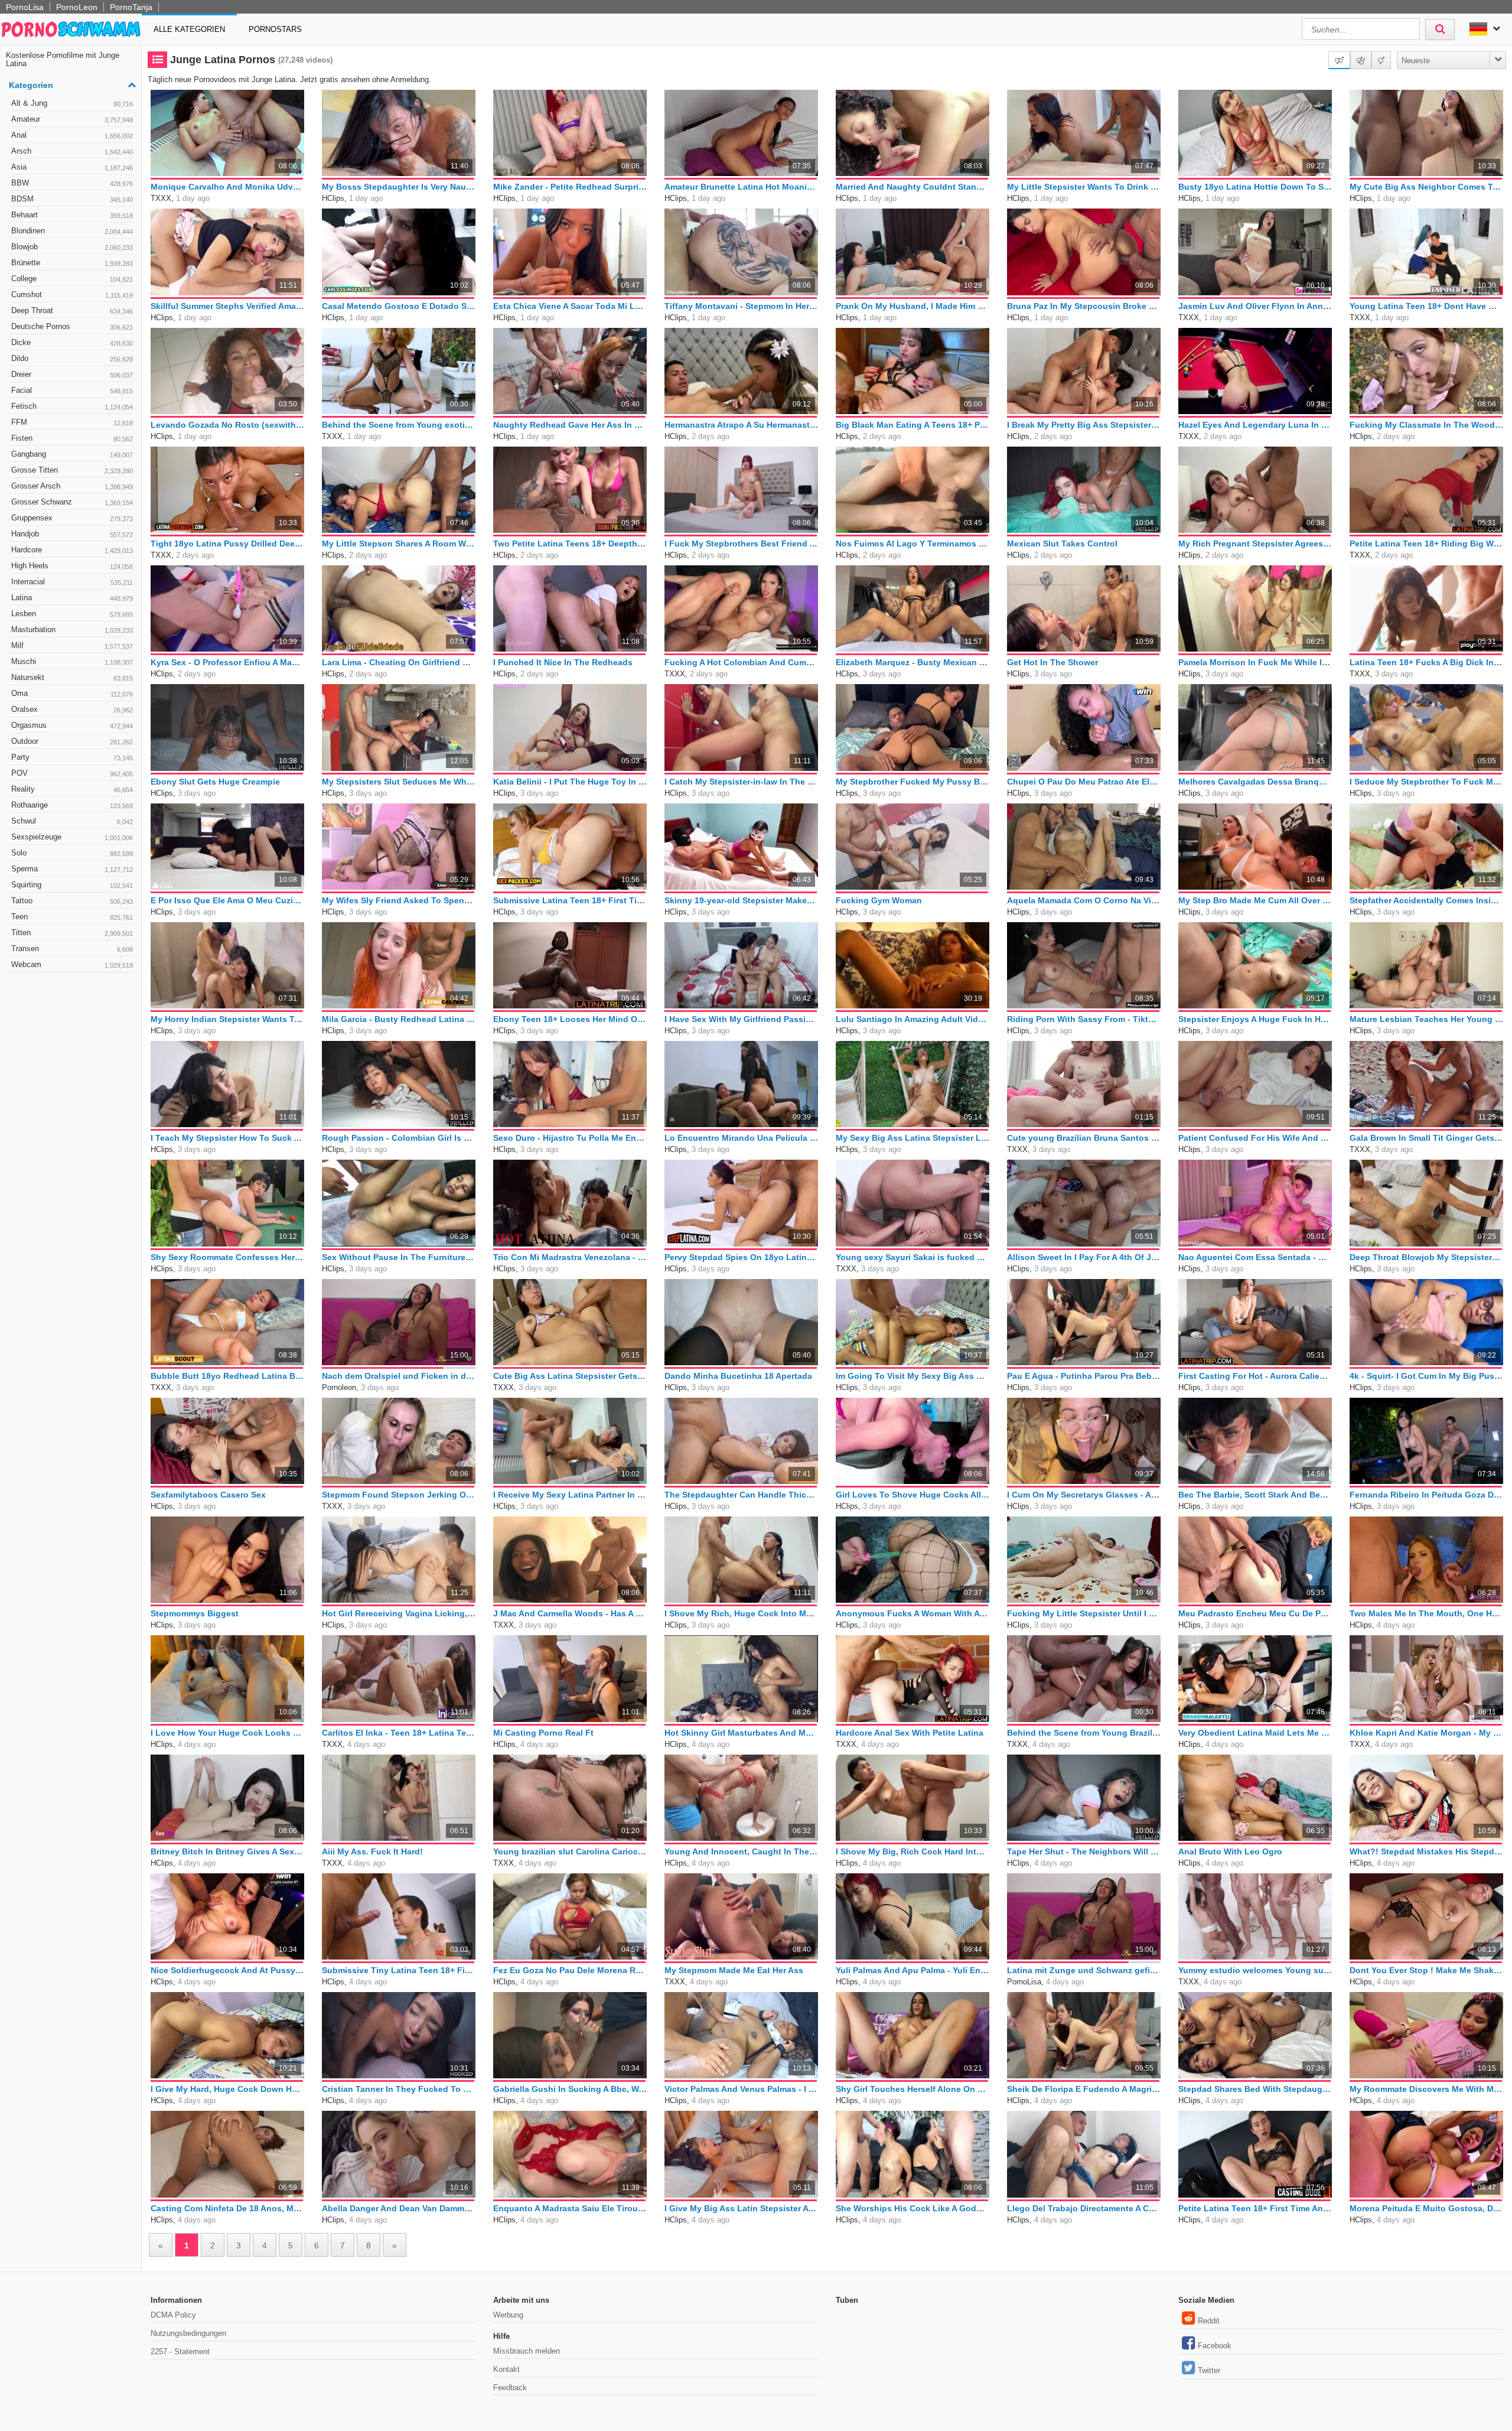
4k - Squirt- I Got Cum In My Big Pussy (1426, 1376)
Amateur (72, 119)
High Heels (72, 566)
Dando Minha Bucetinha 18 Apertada (738, 1376)
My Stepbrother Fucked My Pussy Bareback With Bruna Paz (913, 782)
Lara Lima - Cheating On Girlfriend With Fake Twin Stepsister (399, 662)
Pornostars (275, 29)
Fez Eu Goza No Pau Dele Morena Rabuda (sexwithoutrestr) (570, 1970)
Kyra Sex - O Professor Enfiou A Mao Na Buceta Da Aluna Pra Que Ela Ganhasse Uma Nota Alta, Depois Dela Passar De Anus (227, 662)
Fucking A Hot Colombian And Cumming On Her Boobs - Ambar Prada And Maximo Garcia (741, 662)
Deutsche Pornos (72, 326)
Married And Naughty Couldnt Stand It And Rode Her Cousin (913, 187)
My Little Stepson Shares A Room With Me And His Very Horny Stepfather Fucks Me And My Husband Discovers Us (399, 544)
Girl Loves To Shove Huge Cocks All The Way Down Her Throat (913, 1495)
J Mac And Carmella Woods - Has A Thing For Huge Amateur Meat (570, 1613)
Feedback (510, 2388)
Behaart (72, 215)
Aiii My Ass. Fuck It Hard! (372, 1851)
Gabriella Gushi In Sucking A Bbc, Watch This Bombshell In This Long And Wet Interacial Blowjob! (570, 2089)
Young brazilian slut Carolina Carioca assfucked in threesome (570, 1851)
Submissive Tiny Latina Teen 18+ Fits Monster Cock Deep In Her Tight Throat (399, 1970)
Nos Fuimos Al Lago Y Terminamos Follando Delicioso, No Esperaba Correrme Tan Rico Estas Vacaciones (913, 544)
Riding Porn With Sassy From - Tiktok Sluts (1084, 1019)
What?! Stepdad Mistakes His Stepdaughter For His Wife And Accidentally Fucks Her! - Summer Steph (1426, 1851)
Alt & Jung (72, 103)
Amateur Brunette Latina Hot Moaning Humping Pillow (741, 187)
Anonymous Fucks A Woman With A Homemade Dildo (913, 1613)
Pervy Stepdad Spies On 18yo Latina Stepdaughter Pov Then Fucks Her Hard (741, 1257)
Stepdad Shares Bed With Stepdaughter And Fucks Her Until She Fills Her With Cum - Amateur (1255, 2089)
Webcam (72, 964)
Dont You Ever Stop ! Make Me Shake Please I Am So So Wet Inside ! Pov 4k (1426, 1970)
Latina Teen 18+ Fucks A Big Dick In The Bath (1426, 662)
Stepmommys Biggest (195, 1613)
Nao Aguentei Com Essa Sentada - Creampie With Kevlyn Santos (1255, 1257)
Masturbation (72, 629)
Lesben (72, 614)
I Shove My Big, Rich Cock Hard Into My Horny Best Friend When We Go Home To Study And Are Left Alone (913, 1851)
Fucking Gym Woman (879, 900)
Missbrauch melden (527, 2351)
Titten (72, 933)
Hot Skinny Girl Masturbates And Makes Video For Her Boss (741, 1733)
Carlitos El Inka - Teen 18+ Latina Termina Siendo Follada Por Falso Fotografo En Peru (399, 1733)
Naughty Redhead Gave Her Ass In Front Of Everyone (570, 425)
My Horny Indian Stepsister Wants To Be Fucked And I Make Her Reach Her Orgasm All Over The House (227, 1019)
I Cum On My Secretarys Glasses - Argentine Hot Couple (1084, 1495)
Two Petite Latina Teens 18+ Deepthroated (570, 544)
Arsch (72, 151)
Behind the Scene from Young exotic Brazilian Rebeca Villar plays (399, 425)
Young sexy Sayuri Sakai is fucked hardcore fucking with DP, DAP (913, 1257)
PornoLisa (25, 7)
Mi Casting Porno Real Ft (543, 1733)
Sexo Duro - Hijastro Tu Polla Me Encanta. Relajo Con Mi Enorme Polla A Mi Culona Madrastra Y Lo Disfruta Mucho (570, 1138)
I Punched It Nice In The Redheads (563, 662)
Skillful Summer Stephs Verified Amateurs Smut (227, 306)
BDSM (72, 199)
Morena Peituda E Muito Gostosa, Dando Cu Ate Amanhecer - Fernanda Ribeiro (1426, 2208)
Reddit (1209, 2321)
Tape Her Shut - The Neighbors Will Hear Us (1084, 1851)
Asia (72, 167)
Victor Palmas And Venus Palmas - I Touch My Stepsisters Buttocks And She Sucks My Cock (741, 2089)
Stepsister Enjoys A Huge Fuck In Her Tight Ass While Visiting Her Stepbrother (1255, 1019)
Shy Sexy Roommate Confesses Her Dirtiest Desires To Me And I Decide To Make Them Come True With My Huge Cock (227, 1257)
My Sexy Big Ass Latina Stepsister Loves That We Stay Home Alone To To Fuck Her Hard (913, 1138)
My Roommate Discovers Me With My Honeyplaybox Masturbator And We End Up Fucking (1426, 2089)
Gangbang (72, 454)
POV (72, 773)
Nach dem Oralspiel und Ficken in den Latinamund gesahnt (399, 1376)
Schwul (72, 821)
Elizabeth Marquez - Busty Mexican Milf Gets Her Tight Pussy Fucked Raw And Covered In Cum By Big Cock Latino (913, 662)
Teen (72, 917)
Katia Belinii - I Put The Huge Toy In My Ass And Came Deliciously (570, 782)
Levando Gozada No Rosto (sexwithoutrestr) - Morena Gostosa (227, 425)
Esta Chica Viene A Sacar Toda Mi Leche (570, 306)
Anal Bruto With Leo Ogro (1230, 1851)
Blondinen (72, 231)
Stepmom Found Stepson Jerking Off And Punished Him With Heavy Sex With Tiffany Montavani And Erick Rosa (399, 1495)
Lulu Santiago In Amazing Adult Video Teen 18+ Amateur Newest (913, 1019)
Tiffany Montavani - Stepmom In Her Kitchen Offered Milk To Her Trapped (741, 306)
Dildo (72, 358)
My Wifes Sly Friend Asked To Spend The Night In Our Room (399, 900)
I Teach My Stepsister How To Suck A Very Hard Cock (227, 1138)
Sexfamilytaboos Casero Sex (208, 1495)
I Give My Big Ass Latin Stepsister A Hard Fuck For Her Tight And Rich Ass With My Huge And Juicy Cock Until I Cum (741, 2208)
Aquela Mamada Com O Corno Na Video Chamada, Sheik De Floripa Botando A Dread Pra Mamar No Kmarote (1084, 900)
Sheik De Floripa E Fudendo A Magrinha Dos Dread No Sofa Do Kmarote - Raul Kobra (1084, 2089)
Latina (72, 598)
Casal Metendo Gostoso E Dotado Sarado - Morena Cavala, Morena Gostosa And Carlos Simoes (399, 306)
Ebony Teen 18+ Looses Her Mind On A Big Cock (570, 1019)
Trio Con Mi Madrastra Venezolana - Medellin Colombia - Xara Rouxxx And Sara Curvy (570, 1257)
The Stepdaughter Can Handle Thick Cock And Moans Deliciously (741, 1495)
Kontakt (506, 2369)
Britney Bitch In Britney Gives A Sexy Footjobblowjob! (227, 1851)
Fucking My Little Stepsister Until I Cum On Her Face (1084, 1613)
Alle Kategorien (189, 29)
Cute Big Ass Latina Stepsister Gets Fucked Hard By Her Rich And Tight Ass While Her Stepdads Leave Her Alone (570, 1376)
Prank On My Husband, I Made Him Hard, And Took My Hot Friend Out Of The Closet (913, 306)
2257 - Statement (180, 2352)
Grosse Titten (72, 470)
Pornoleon (339, 1387)
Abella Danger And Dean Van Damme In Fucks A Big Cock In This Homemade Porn (399, 2208)
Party (72, 757)
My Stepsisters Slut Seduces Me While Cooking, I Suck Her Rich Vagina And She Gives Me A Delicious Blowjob (399, 782)
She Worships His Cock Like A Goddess (913, 2208)
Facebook (1215, 2346)
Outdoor (72, 741)
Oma (72, 693)
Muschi (72, 661)
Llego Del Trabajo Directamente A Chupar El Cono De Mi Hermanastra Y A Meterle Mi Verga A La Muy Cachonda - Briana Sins (1084, 2208)
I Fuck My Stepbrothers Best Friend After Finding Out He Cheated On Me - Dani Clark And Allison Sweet (741, 544)
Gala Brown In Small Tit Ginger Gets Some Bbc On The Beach (1426, 1138)
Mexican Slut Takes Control (1062, 544)
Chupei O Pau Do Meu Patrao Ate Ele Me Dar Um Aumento (1084, 782)
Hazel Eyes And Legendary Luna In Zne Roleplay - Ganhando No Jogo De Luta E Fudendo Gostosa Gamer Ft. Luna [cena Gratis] (1255, 425)
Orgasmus (72, 725)
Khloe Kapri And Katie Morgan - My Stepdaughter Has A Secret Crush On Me (1426, 1733)
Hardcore (72, 550)
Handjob (72, 534)
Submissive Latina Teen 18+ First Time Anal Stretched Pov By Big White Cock (570, 900)
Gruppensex (72, 518)
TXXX (161, 198)
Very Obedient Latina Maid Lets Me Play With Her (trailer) (1255, 1733)
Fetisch (72, 406)
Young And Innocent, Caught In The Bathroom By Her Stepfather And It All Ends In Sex (741, 1851)
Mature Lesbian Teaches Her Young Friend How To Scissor (1426, 1019)
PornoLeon (77, 7)
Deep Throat (72, 310)
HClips (333, 198)
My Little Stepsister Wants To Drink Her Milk (1084, 187)
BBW (72, 183)
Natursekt (72, 677)
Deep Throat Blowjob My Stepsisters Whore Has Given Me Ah (1426, 1257)
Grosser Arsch (72, 486)
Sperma (72, 869)
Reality (72, 789)
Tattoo (72, 901)
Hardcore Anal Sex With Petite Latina (910, 1733)
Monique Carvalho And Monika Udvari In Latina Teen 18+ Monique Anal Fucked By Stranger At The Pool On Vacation (227, 187)
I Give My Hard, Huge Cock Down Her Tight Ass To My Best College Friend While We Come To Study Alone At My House (227, 2089)
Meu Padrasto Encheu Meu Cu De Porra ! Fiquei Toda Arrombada (1255, 1613)
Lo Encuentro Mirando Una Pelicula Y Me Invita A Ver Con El (741, 1138)
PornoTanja (131, 7)
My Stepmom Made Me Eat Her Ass (734, 1970)
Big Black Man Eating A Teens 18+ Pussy (913, 425)
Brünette (72, 263)
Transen (72, 948)
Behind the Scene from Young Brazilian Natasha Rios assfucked (1084, 1733)
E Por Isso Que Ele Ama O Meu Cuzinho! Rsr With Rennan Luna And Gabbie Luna (227, 900)
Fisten (72, 438)
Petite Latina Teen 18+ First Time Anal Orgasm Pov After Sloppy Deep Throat (1255, 2208)
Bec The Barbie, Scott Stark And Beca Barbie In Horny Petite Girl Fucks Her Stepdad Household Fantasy (1255, 1495)
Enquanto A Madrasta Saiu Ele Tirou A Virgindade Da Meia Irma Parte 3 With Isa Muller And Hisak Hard (570, 2208)
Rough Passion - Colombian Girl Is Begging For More (399, 1138)
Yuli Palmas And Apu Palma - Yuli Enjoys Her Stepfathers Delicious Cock (913, 1970)
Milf (72, 645)
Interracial (72, 582)
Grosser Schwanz (72, 502)
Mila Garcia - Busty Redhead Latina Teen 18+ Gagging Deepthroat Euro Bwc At (399, 1019)
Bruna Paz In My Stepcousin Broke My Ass (1084, 306)
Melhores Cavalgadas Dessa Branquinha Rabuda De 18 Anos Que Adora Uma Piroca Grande (1255, 782)
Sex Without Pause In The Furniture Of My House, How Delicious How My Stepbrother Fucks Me (399, 1257)
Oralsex (72, 709)
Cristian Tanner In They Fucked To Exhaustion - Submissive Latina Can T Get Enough (399, 2089)
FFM (72, 422)
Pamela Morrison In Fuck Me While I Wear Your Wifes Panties (1255, 662)
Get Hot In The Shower (1052, 662)
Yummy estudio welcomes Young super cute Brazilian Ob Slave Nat (1255, 1970)
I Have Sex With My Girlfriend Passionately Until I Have (741, 1019)
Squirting (72, 885)
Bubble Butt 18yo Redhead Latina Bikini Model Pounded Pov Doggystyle (227, 1376)
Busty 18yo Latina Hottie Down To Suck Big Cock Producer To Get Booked (1255, 187)
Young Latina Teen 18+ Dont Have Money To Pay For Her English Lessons (1426, 306)
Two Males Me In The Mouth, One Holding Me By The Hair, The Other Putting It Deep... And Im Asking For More (1426, 1613)
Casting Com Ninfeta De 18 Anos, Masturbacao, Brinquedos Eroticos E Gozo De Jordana (227, 2208)
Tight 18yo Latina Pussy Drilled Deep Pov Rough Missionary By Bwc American (227, 544)
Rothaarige (72, 805)
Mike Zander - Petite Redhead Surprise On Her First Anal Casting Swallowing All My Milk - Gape (570, 187)
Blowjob (72, 247)
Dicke (72, 342)
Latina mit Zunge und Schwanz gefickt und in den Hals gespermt (1084, 1970)
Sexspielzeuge (72, 837)
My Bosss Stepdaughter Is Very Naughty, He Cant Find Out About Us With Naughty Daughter (399, 187)
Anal (72, 135)
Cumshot (72, 294)
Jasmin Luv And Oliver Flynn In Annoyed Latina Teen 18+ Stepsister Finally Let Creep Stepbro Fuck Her (1255, 306)
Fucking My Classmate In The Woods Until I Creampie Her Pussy (1426, 425)
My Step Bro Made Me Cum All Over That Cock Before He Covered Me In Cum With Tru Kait (1255, 900)
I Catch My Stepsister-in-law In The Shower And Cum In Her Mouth (741, 782)
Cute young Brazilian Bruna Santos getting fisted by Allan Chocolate (1084, 1138)
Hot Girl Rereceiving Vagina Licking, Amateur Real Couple (399, 1613)
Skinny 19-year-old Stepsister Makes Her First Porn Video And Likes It (741, 900)
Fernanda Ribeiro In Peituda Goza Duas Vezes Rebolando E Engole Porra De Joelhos (1426, 1495)
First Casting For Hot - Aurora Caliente (1255, 1376)
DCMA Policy (173, 2315)
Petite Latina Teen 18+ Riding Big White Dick (1426, 544)
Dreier (72, 374)
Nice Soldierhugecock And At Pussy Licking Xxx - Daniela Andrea (227, 1970)
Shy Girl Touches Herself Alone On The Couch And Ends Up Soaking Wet (913, 2089)
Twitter (1209, 2370)
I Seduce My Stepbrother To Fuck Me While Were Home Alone (1426, 782)
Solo (72, 853)
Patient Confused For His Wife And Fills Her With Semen (1255, 1138)
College (72, 279)
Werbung (508, 2315)
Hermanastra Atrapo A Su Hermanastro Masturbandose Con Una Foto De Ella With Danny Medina (741, 425)
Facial (72, 390)
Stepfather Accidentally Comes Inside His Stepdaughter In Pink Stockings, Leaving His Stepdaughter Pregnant (1426, 900)
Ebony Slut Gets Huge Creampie (215, 782)
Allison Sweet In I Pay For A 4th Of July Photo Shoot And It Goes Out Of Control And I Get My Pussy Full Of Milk (1084, 1257)
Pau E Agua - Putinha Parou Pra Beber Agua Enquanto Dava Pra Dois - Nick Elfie (1084, 1376)
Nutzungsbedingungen (188, 2333)
